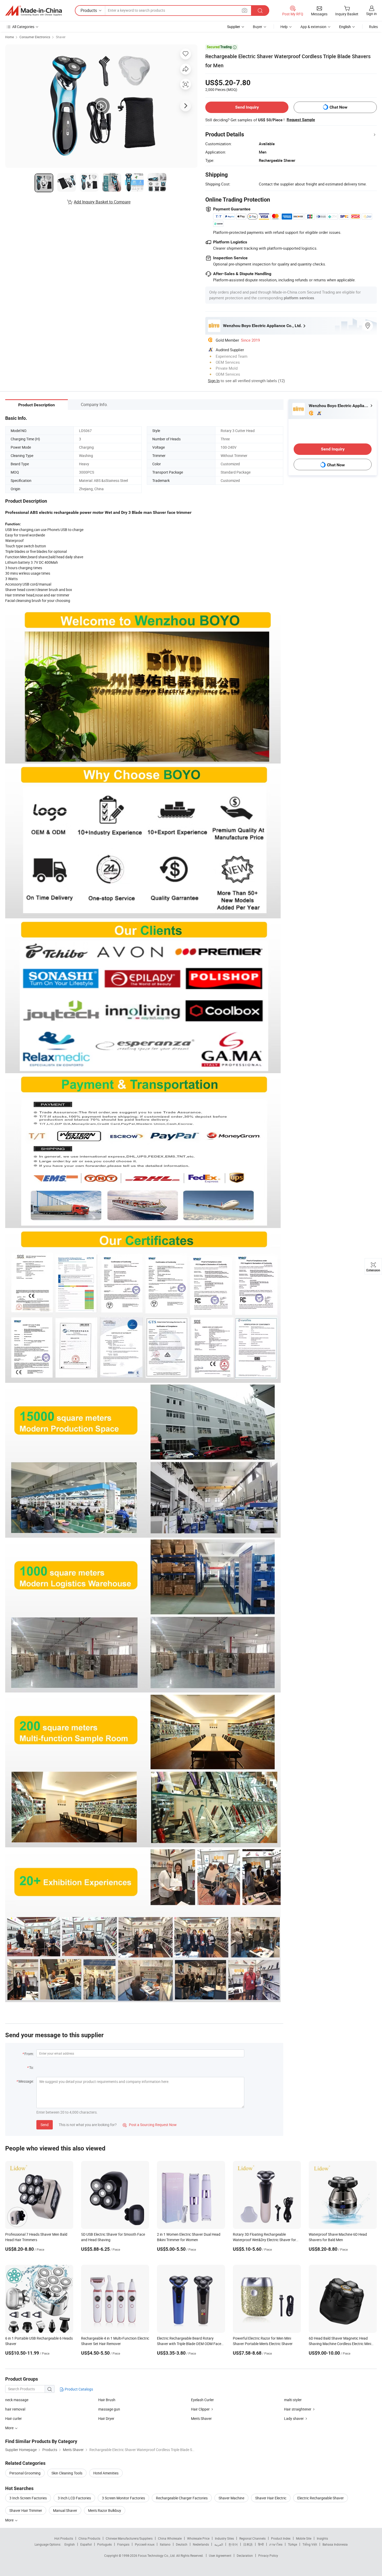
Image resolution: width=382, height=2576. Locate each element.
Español (86, 2544)
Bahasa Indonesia (335, 2544)
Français (123, 2544)
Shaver (61, 37)
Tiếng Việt (310, 2544)
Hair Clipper (200, 2409)
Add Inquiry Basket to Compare (102, 202)
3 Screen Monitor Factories (123, 2498)
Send (45, 2125)
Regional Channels (252, 2538)
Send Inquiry (247, 107)
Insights (322, 2538)
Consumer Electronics (35, 37)
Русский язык (145, 2544)
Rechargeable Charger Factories (182, 2498)
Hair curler (14, 2418)
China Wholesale (170, 2538)
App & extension (313, 27)
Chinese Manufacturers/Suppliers (129, 2538)
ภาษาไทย (276, 2544)
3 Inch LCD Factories (74, 2498)
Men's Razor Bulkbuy (105, 2510)
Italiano (165, 2544)
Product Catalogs (78, 2389)
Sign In (214, 381)
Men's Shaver (201, 2418)
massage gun (109, 2409)
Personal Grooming (25, 2473)
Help (284, 27)
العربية (219, 2544)
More (10, 2520)
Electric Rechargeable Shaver (321, 2498)
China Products (89, 2538)
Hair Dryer (106, 2418)
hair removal (15, 2409)
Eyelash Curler (202, 2400)
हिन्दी (261, 2544)
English (70, 2544)
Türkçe (292, 2544)
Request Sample (301, 120)
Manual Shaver (65, 2510)
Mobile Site (304, 2538)
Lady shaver (294, 2418)
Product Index (281, 2538)
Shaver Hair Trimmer (26, 2510)
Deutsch (182, 2544)
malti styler (293, 2400)
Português (104, 2544)
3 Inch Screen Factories (28, 2498)
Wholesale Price (198, 2538)
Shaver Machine (231, 2498)
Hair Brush (107, 2400)
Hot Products (64, 2538)
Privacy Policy (268, 2555)
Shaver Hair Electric (271, 2498)
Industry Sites (224, 2538)
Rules (373, 27)
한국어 (233, 2544)
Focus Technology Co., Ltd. (157, 2555)
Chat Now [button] (338, 107)
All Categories (23, 27)
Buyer (258, 27)
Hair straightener (298, 2409)
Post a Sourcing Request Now (150, 2125)
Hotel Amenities (106, 2473)
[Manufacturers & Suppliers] (34, 11)
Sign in (371, 14)
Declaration (245, 2555)
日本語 (248, 2544)
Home (9, 37)
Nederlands (201, 2544)
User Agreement (220, 2555)
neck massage (17, 2400)
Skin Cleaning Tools (67, 2473)
